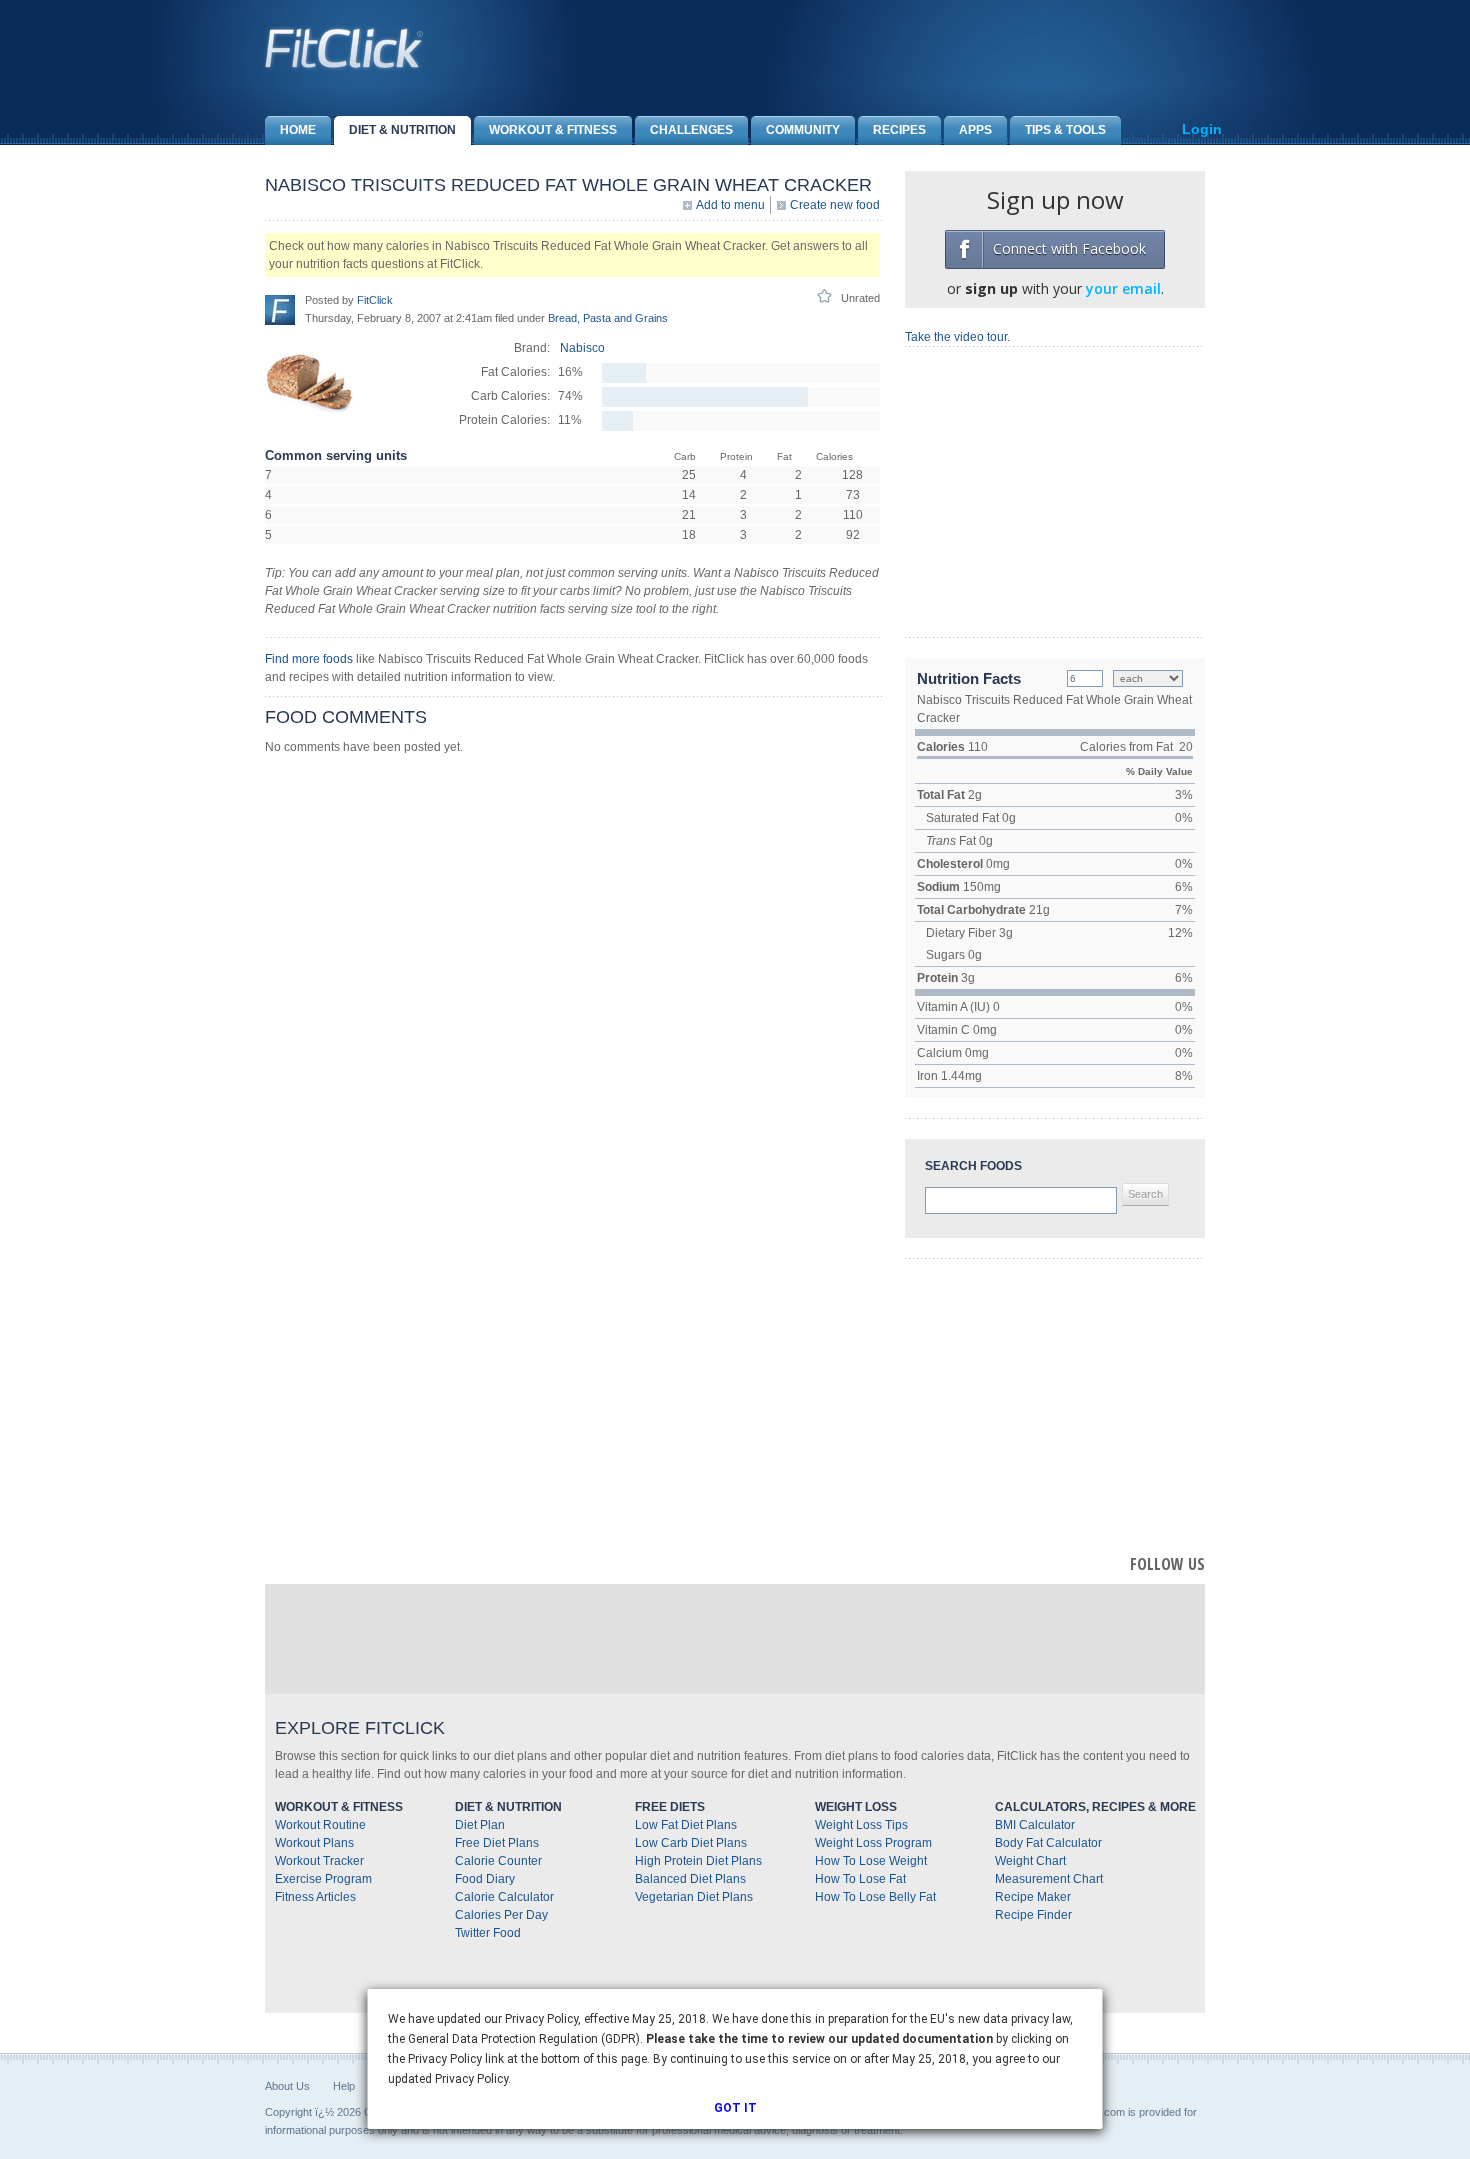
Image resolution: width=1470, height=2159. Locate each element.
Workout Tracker (319, 1861)
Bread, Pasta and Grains (608, 318)
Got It (735, 2108)
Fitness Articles (315, 1897)
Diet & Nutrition (402, 130)
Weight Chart (1030, 1861)
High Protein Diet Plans (698, 1861)
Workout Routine (320, 1825)
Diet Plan (480, 1825)
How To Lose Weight (871, 1861)
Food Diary (485, 1879)
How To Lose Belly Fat (875, 1897)
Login (1202, 129)
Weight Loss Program (873, 1843)
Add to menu (730, 205)
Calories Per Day (501, 1915)
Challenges (691, 130)
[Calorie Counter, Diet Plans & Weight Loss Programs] (345, 48)
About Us (287, 2086)
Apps (975, 130)
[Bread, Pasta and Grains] (310, 423)
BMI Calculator (1035, 1825)
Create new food (835, 205)
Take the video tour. (957, 337)
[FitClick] (280, 309)
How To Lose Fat (860, 1879)
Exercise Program (323, 1879)
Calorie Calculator (504, 1897)
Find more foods (309, 659)
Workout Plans (314, 1843)
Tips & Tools (1065, 130)
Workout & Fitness (553, 130)
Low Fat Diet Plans (686, 1825)
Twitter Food (488, 1933)
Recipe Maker (1033, 1897)
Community (803, 130)
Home (298, 130)
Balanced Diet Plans (690, 1879)
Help (344, 2086)
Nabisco (582, 348)
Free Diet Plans (497, 1843)
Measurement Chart (1049, 1879)
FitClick (375, 300)
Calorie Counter (498, 1861)
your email (1123, 288)
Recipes (899, 130)
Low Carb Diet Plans (691, 1843)
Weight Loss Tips (861, 1825)
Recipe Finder (1033, 1915)
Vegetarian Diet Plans (694, 1897)
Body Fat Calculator (1048, 1843)
